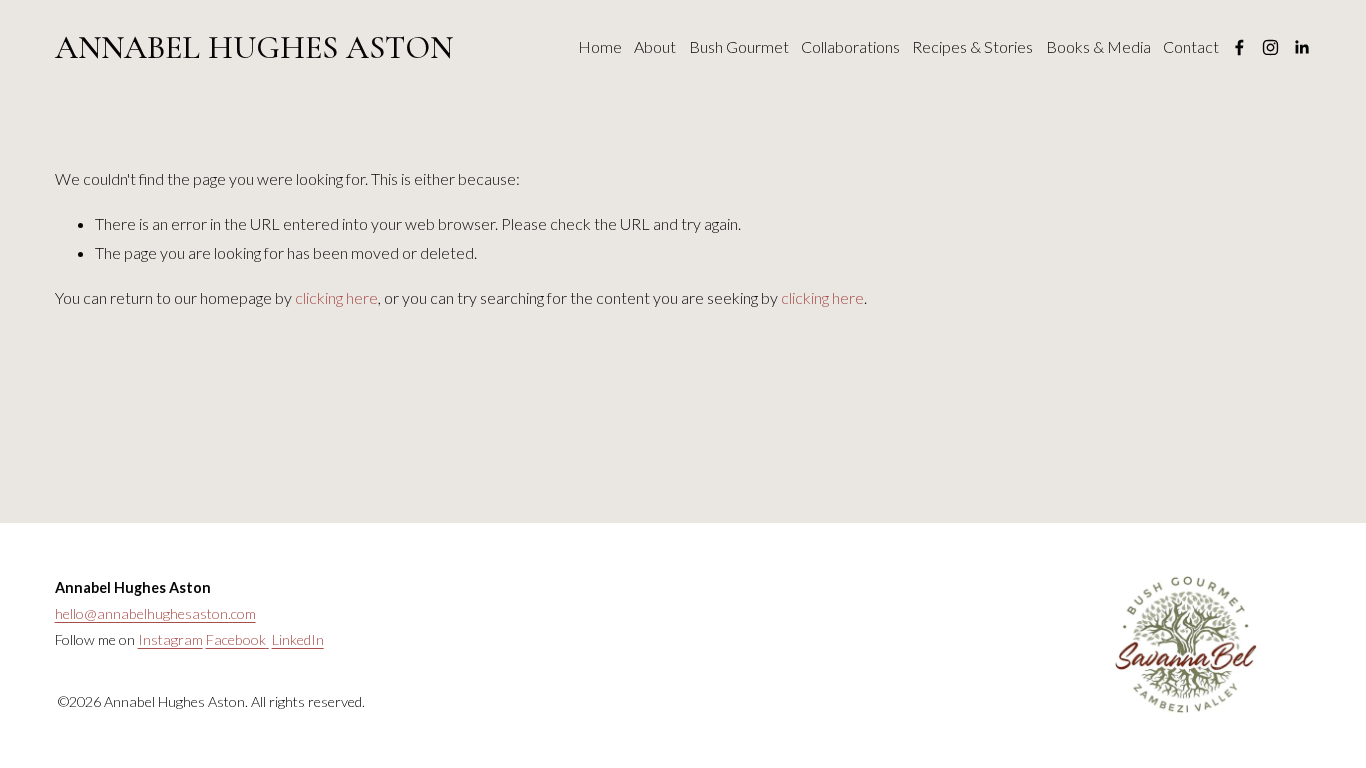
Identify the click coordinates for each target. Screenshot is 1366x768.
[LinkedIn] (1301, 47)
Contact (1191, 46)
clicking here (336, 297)
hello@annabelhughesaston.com (155, 613)
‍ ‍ (267, 639)
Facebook (236, 639)
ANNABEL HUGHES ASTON (254, 47)
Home (600, 46)
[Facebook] (1239, 47)
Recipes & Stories (972, 46)
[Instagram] (1270, 47)
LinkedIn (298, 639)
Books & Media (1098, 46)
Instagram (170, 639)
